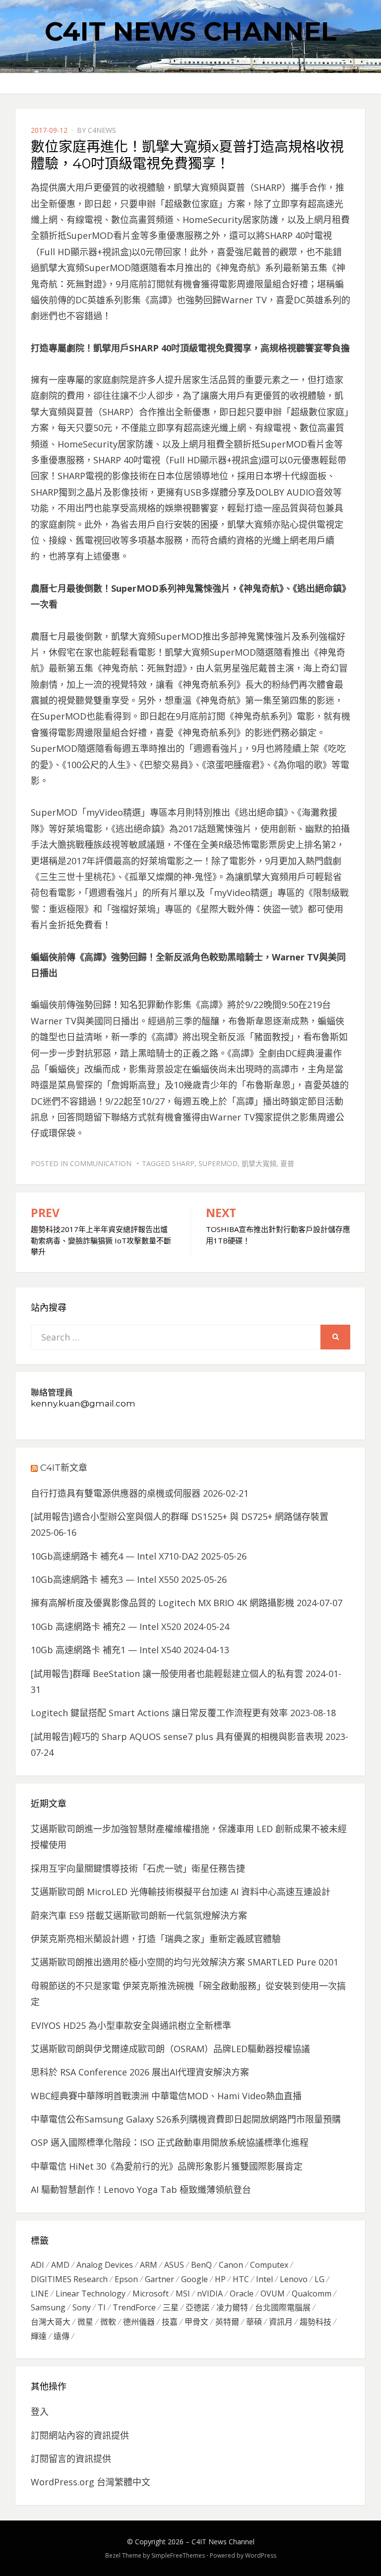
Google (194, 2279)
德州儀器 (139, 2322)
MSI (183, 2294)
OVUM (273, 2294)
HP (220, 2279)
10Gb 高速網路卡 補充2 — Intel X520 (106, 1626)
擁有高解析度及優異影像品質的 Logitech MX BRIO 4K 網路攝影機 (162, 1603)
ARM (149, 2265)
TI (102, 2307)
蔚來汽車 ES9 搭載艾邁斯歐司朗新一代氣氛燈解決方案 (139, 1915)
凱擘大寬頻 (259, 1163)
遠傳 (62, 2336)
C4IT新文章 (64, 1468)
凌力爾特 (232, 2307)
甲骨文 (196, 2322)
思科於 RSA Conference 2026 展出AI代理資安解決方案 (140, 2072)
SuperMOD (218, 1163)
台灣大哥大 (51, 2322)
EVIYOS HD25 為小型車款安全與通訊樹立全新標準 (131, 2025)
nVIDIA (210, 2294)
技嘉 (170, 2322)
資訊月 (281, 2322)
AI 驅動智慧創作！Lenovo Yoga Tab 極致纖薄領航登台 (141, 2189)
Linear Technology (91, 2294)
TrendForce (134, 2307)
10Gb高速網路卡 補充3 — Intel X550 (105, 1579)
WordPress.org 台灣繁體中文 (91, 2482)
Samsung (48, 2307)
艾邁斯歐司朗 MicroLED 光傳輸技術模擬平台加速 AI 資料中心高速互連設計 (181, 1892)
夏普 (287, 1163)
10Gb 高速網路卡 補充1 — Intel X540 (106, 1650)
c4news (102, 130)
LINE (40, 2294)
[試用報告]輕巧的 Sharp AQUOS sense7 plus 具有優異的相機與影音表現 (177, 1736)
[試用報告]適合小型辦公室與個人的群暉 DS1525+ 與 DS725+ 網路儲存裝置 (180, 1516)
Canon (231, 2265)
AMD (60, 2265)
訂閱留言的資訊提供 (71, 2459)
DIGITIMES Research (69, 2279)
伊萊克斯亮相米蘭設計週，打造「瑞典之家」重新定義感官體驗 (156, 1939)
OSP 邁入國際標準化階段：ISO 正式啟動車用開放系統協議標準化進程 (170, 2142)
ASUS (174, 2265)
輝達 (39, 2336)
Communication (101, 1163)
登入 (40, 2411)
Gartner (159, 2279)
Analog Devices (105, 2265)
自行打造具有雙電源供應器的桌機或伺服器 (116, 1493)
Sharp (183, 1163)
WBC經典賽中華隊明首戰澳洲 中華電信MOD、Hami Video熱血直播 (166, 2096)
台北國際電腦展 (283, 2307)
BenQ (201, 2265)
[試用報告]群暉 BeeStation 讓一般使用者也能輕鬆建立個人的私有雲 (167, 1674)
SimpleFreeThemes (178, 2555)
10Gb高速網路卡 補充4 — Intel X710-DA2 (115, 1556)
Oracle (242, 2294)
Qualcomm (312, 2294)
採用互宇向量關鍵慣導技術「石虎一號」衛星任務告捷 (138, 1868)
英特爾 (227, 2322)
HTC (241, 2279)
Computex (269, 2265)
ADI (37, 2265)
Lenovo (294, 2279)
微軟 (108, 2322)
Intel (264, 2279)
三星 (171, 2307)
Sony (82, 2307)
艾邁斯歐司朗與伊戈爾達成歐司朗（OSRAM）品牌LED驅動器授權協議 (170, 2049)
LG (319, 2279)
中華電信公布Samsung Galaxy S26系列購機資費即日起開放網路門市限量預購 (186, 2119)
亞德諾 (197, 2307)
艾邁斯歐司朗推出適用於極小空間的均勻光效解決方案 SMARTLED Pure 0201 (185, 1962)
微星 (85, 2322)
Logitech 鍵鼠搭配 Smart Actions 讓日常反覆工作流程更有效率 (159, 1713)
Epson (126, 2279)
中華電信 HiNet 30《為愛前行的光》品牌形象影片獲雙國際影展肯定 (167, 2166)
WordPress (261, 2555)
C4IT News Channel (190, 31)
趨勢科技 (316, 2322)
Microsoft (151, 2294)
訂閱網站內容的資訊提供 (80, 2435)
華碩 (254, 2322)
